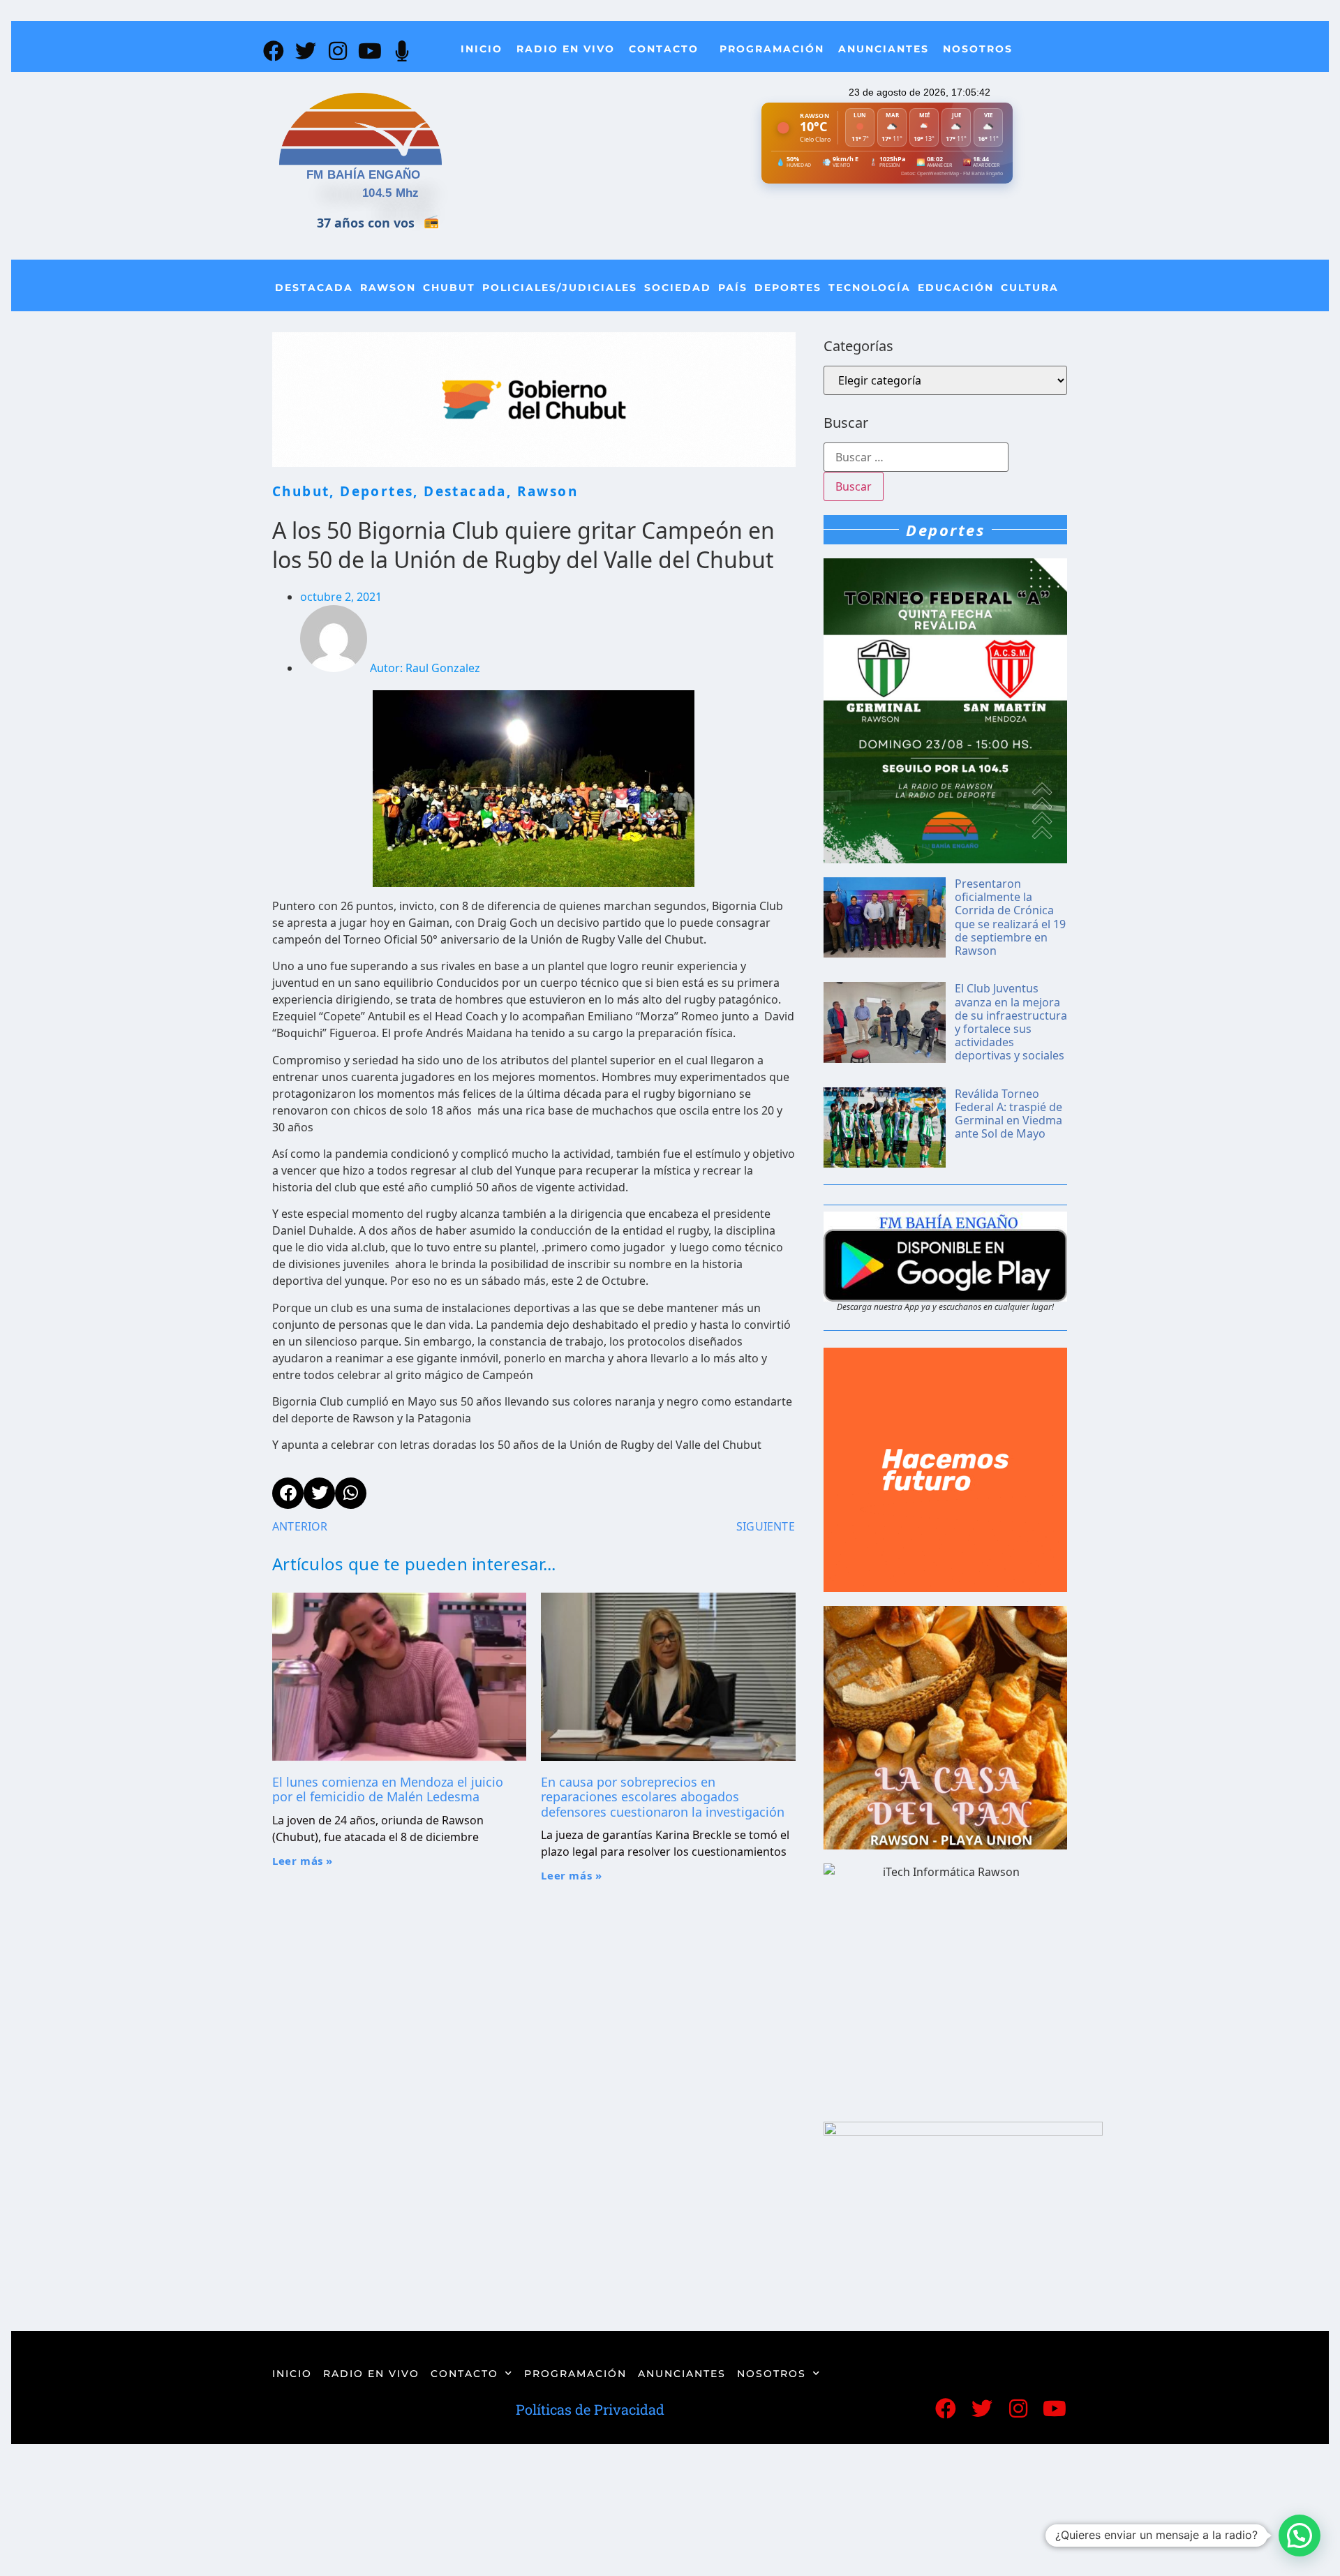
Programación (772, 49)
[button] (1300, 2536)
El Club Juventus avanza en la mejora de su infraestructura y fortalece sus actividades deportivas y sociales (1011, 1022)
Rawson (388, 288)
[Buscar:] (916, 457)
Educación (956, 288)
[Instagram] (338, 51)
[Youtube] (370, 51)
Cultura (1030, 288)
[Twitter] (306, 51)
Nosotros (978, 49)
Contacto (664, 49)
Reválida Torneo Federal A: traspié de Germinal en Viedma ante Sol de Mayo (1008, 1114)
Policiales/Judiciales (560, 288)
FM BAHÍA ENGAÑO (364, 175)
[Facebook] (274, 51)
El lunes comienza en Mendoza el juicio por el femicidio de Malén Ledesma (388, 1789)
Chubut (449, 288)
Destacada (314, 288)
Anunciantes (884, 49)
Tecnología (870, 288)
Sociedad (678, 288)
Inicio (482, 49)
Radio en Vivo (566, 49)
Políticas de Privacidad (590, 2409)
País (733, 288)
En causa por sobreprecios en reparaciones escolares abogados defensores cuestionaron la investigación (663, 1797)
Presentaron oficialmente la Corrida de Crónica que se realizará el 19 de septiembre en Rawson (1010, 917)
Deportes (788, 288)
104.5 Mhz (391, 193)
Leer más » (303, 1861)
